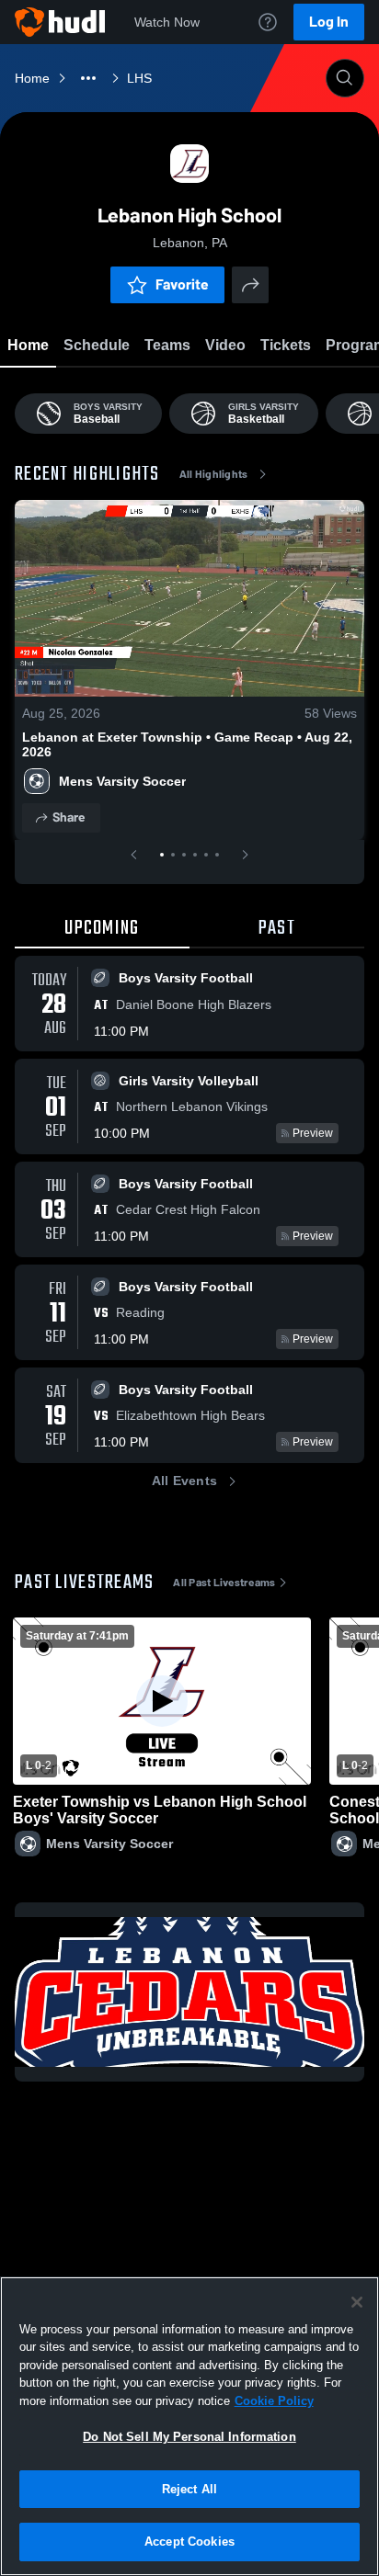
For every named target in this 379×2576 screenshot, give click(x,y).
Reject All (189, 2489)
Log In (329, 22)
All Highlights (214, 474)
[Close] (357, 2302)
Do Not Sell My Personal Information (189, 2437)
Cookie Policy (274, 2401)
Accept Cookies (189, 2542)
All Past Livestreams (224, 1583)
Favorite (182, 284)
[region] (189, 2426)
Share (69, 817)
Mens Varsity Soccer (122, 781)
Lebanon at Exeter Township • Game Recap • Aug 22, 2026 (187, 744)
